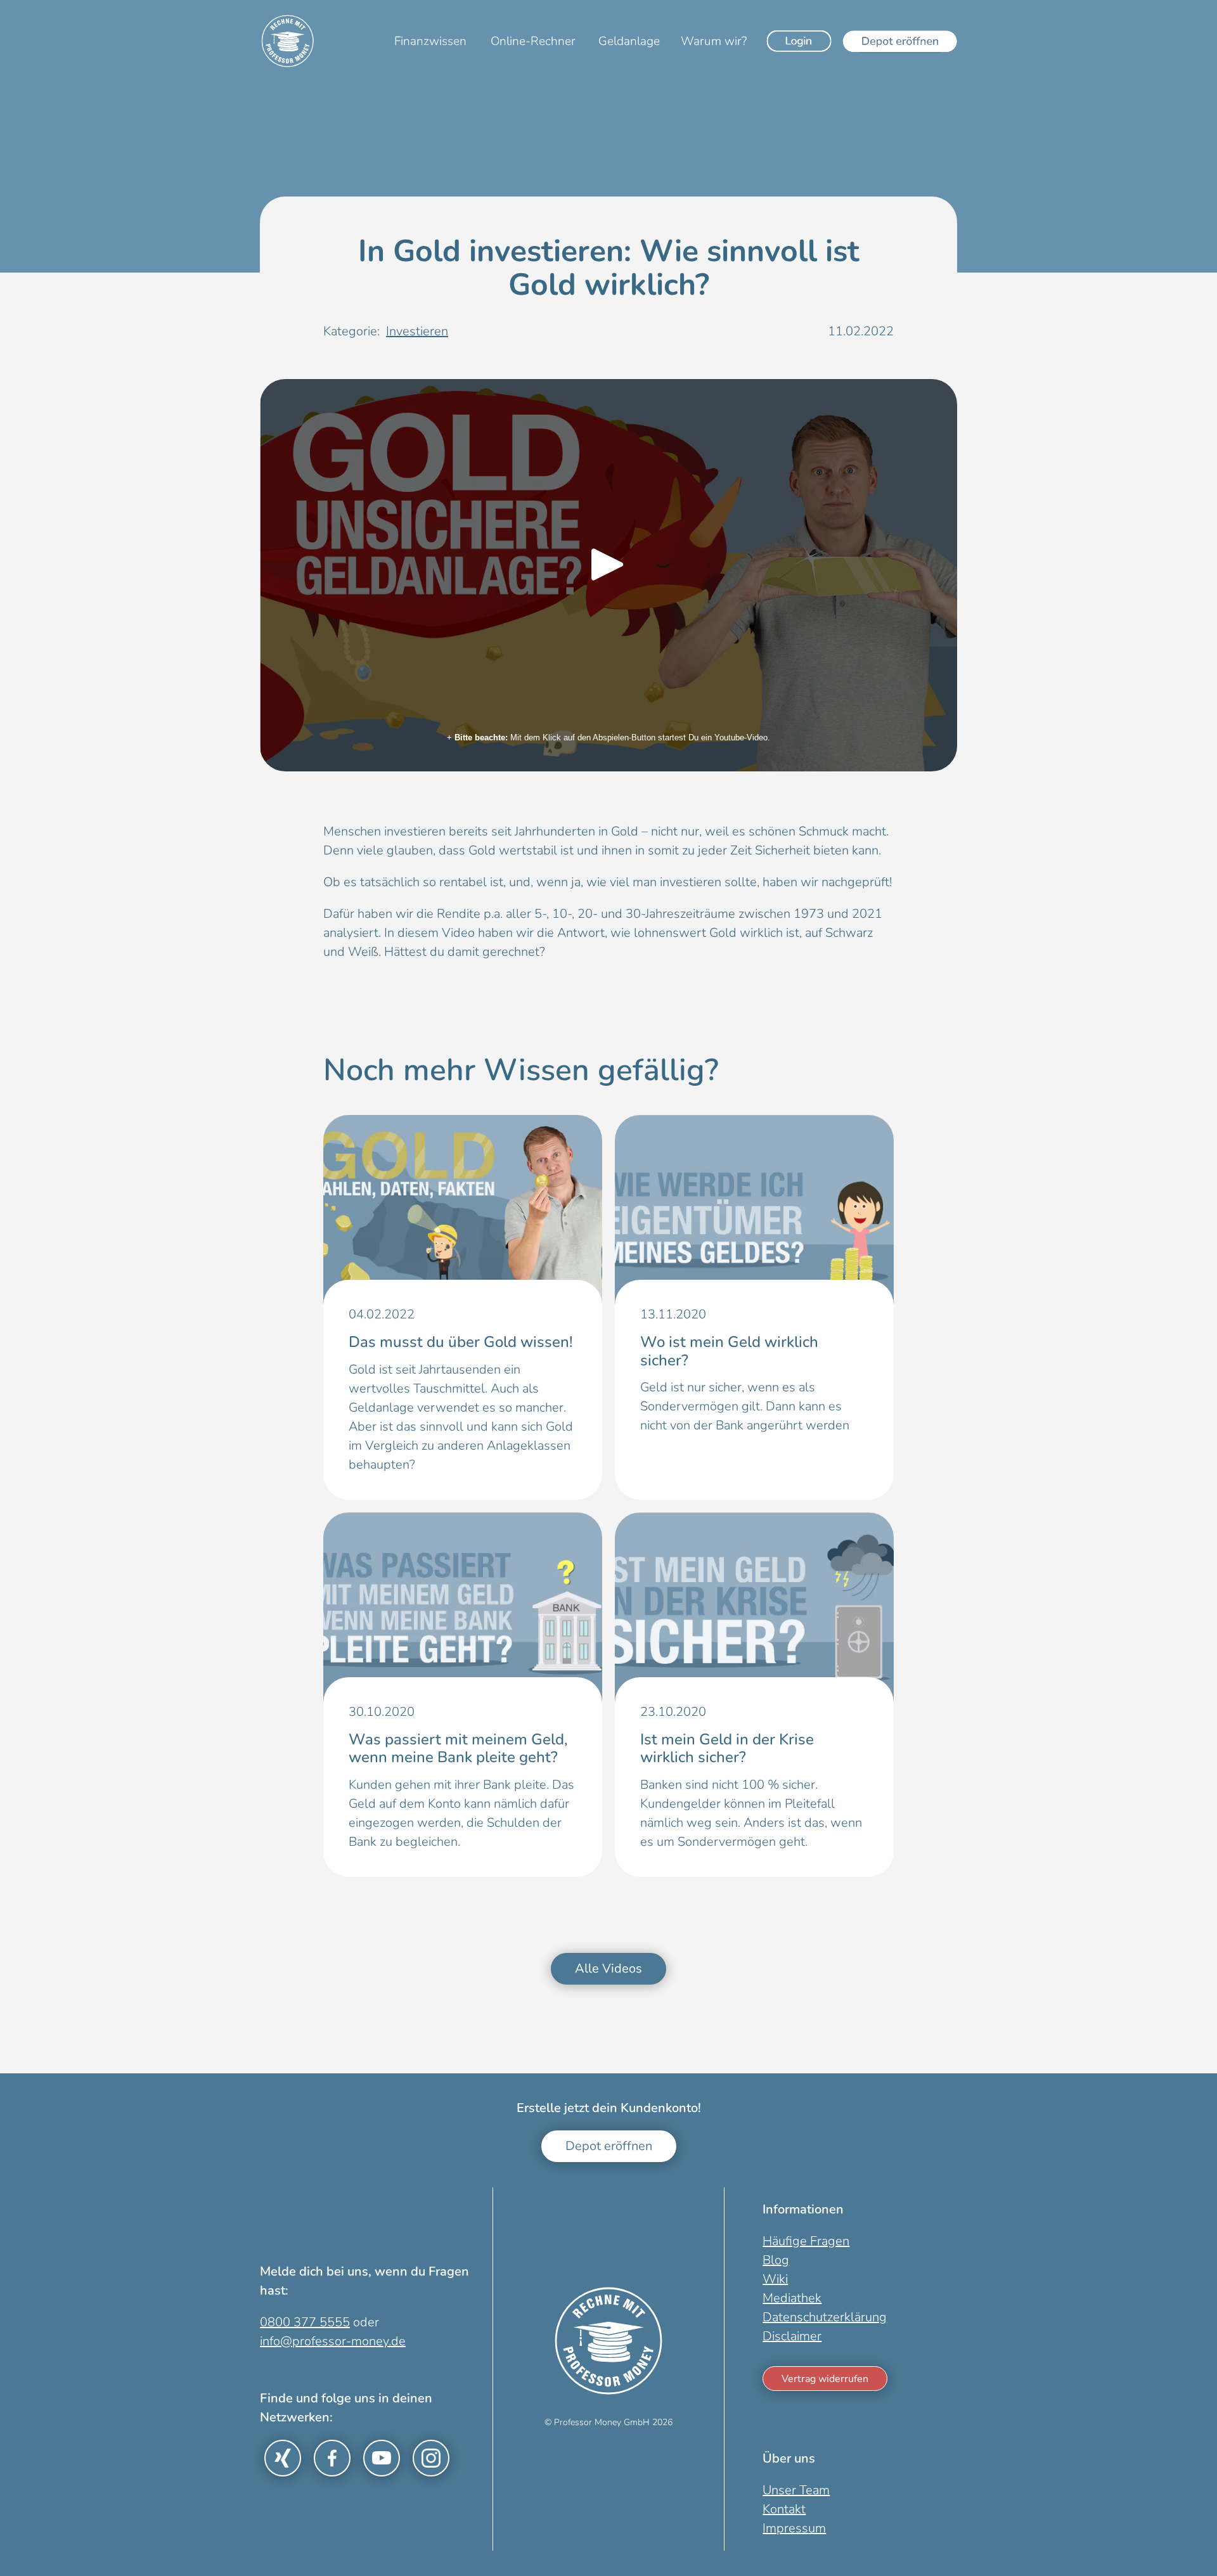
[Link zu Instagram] (431, 2458)
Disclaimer (792, 2336)
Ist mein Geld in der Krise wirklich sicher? (727, 1748)
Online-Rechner (533, 41)
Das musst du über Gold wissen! (461, 1342)
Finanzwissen (430, 41)
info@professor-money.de (333, 2341)
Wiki (775, 2279)
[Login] (799, 41)
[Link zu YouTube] (382, 2458)
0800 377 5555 (305, 2322)
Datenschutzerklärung (825, 2317)
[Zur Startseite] (288, 41)
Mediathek (792, 2298)
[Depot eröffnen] (900, 41)
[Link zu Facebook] (332, 2458)
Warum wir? (714, 41)
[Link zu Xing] (283, 2458)
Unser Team (796, 2490)
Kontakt (784, 2509)
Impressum (794, 2528)
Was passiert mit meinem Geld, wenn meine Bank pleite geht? (458, 1748)
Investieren (417, 331)
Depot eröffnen (609, 2146)
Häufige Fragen (806, 2241)
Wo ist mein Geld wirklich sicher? (729, 1351)
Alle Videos (608, 1968)
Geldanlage (629, 41)
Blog (776, 2260)
